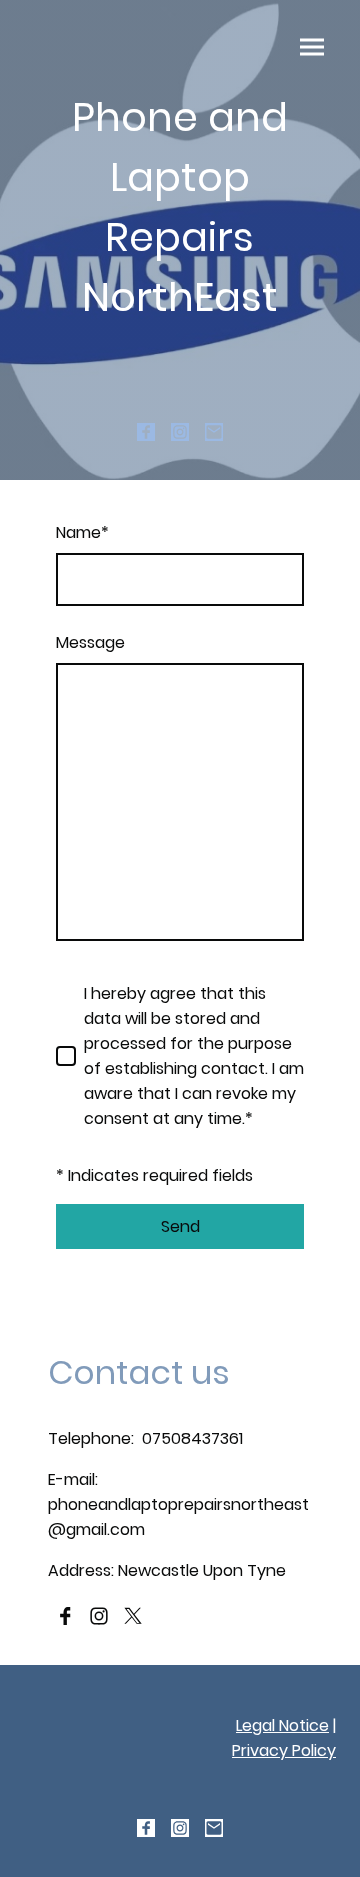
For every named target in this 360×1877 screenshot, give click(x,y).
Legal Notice (282, 1725)
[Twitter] (133, 1616)
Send (180, 1226)
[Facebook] (146, 432)
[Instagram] (180, 432)
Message (90, 642)
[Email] (214, 432)
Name (82, 532)
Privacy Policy (284, 1750)
